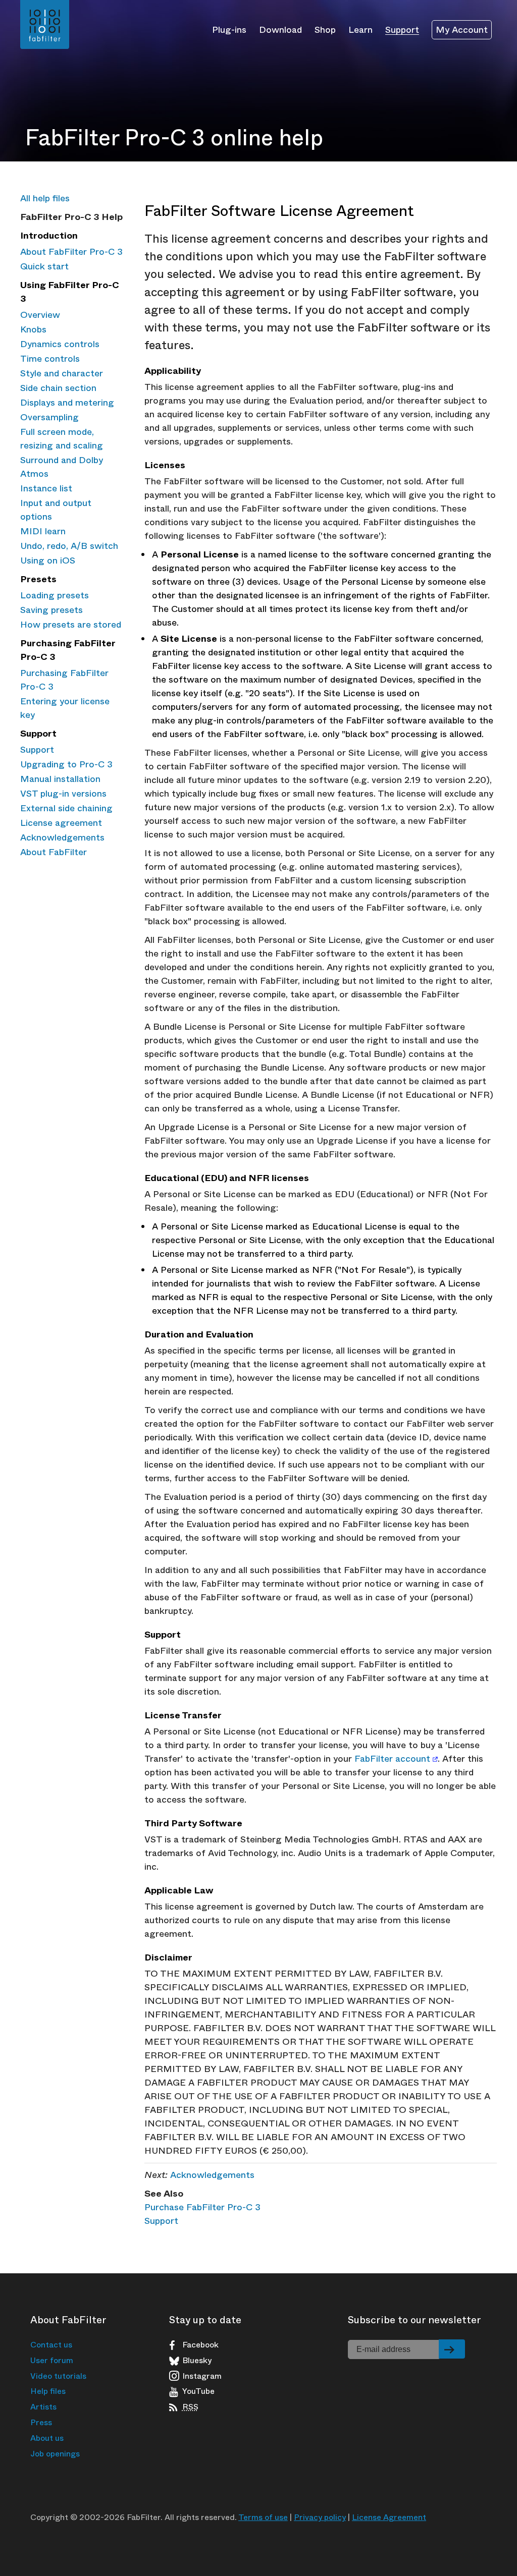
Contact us (51, 2345)
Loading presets (55, 595)
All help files (45, 198)
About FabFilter (54, 852)
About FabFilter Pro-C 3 (71, 252)
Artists (43, 2407)
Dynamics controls (60, 344)
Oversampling (49, 417)
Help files (48, 2391)
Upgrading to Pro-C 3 (66, 764)
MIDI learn (43, 531)
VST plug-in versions (63, 794)
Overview (40, 315)
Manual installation (60, 779)
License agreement (61, 823)
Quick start (44, 266)
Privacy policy (320, 2517)
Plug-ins (229, 29)
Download (280, 29)
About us (47, 2438)
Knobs (33, 329)
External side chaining (66, 808)
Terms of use (263, 2517)
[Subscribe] (452, 2349)
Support (402, 29)
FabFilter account (392, 1759)
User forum (52, 2360)
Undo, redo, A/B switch (69, 546)
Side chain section (58, 388)
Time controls (50, 359)
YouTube (198, 2391)
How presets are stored (71, 625)
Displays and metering (67, 403)
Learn (360, 29)
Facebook (200, 2345)
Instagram (202, 2376)
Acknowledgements (62, 837)
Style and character (62, 373)
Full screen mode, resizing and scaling (62, 439)
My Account (462, 30)
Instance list (46, 488)
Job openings (55, 2454)
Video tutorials (58, 2376)
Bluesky (197, 2361)
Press (41, 2422)
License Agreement (389, 2517)
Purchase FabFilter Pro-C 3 (202, 2207)
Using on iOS (48, 561)
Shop (325, 29)
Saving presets (51, 610)
